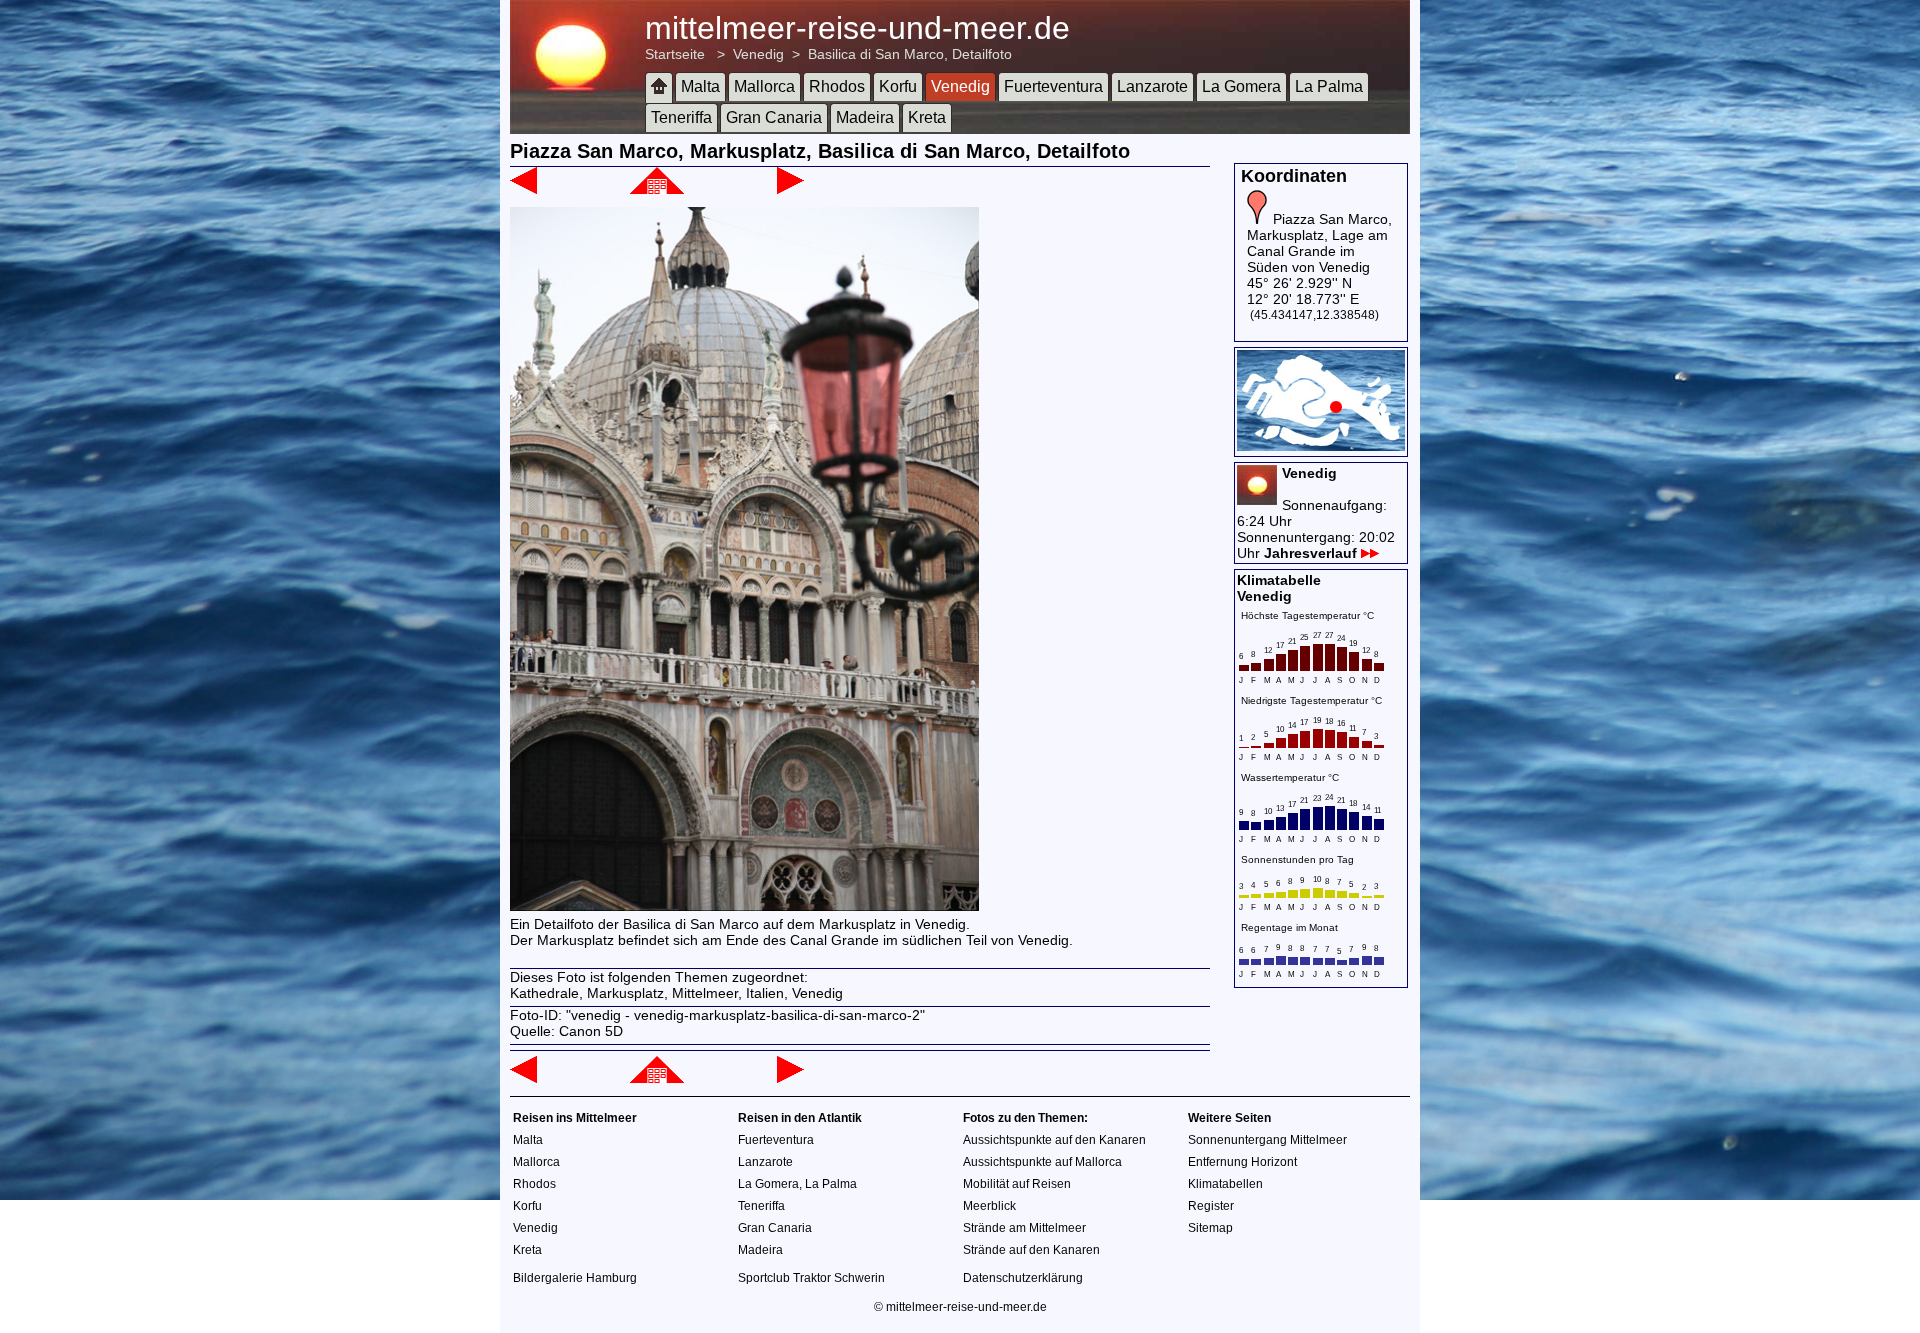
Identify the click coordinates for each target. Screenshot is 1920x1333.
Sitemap (1210, 1228)
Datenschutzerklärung (1023, 1278)
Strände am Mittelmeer (1024, 1228)
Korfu (898, 86)
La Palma (1329, 86)
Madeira (865, 117)
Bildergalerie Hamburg (575, 1278)
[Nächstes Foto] (790, 189)
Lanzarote (1152, 86)
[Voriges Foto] (523, 189)
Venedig (758, 54)
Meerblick (989, 1206)
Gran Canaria (774, 117)
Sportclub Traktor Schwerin (811, 1278)
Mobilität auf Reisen (1017, 1184)
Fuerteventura (1053, 86)
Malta (700, 86)
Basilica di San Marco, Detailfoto (910, 54)
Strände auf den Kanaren (1031, 1250)
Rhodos (837, 86)
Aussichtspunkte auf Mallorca (1042, 1162)
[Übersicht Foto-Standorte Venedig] (1321, 446)
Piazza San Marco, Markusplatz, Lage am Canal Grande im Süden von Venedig (1319, 243)
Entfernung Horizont (1242, 1162)
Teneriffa (681, 117)
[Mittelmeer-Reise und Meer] (659, 87)
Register (1211, 1206)
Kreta (927, 117)
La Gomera (1241, 86)
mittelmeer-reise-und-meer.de (857, 28)
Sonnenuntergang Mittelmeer (1267, 1140)
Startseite (675, 54)
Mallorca (764, 86)
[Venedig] (657, 189)
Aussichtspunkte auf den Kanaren (1054, 1140)
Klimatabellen (1225, 1184)
